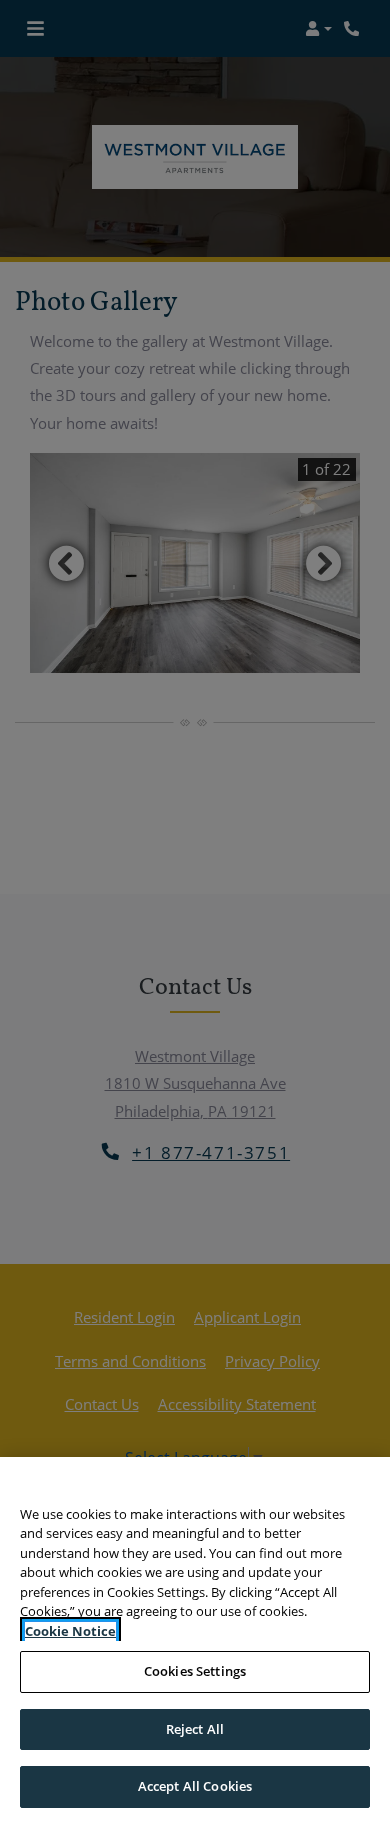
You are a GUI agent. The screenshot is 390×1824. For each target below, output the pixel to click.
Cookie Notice (70, 1631)
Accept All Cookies (195, 1786)
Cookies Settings (195, 1671)
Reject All (195, 1729)
